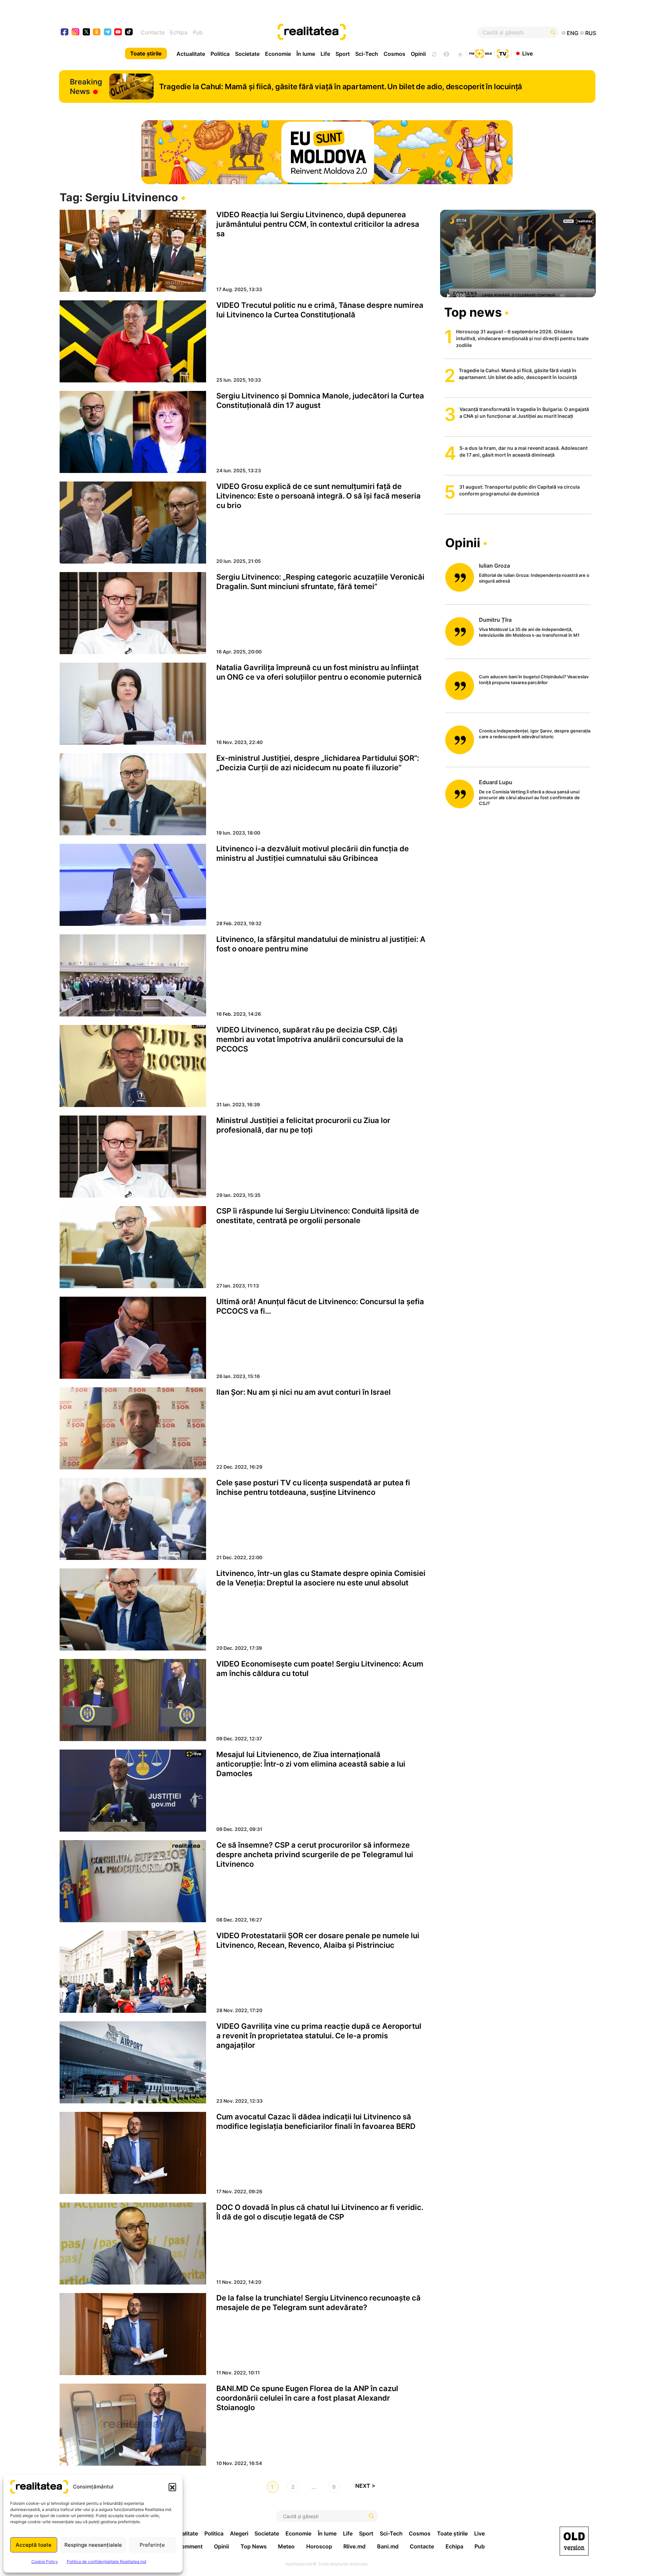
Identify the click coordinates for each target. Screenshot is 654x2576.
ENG (573, 33)
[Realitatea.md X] (86, 31)
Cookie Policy (45, 2562)
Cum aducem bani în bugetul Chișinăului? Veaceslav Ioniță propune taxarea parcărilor (534, 679)
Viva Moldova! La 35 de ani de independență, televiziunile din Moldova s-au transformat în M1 (529, 632)
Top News (254, 2546)
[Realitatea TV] (503, 53)
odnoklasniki (97, 33)
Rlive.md (354, 2546)
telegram (108, 33)
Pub (198, 32)
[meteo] (460, 53)
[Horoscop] (434, 53)
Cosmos (394, 54)
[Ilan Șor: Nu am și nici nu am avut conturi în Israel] (133, 1428)
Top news (473, 312)
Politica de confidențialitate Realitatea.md (106, 2562)
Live (527, 53)
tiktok (129, 33)
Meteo (286, 2546)
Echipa (179, 32)
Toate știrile (146, 53)
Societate (247, 54)
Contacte (153, 32)
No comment (186, 2546)
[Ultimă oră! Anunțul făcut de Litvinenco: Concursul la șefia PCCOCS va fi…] (133, 1338)
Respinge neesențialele (93, 2545)
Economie (278, 54)
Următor (368, 2487)
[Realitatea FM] (481, 53)
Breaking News (86, 86)
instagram (76, 33)
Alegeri (239, 2533)
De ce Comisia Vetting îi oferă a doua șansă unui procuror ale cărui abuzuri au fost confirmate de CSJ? (529, 797)
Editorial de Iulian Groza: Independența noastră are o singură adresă (534, 578)
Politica (220, 54)
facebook (65, 33)
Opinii (418, 54)
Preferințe (152, 2545)
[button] (172, 2487)
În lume (306, 54)
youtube (118, 33)
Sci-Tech (367, 54)
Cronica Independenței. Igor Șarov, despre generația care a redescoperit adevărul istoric (535, 734)
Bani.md (388, 2546)
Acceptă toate (34, 2545)
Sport (343, 54)
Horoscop (319, 2546)
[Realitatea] (354, 32)
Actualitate (191, 54)
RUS (591, 33)
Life (325, 54)
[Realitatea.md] (574, 2541)
